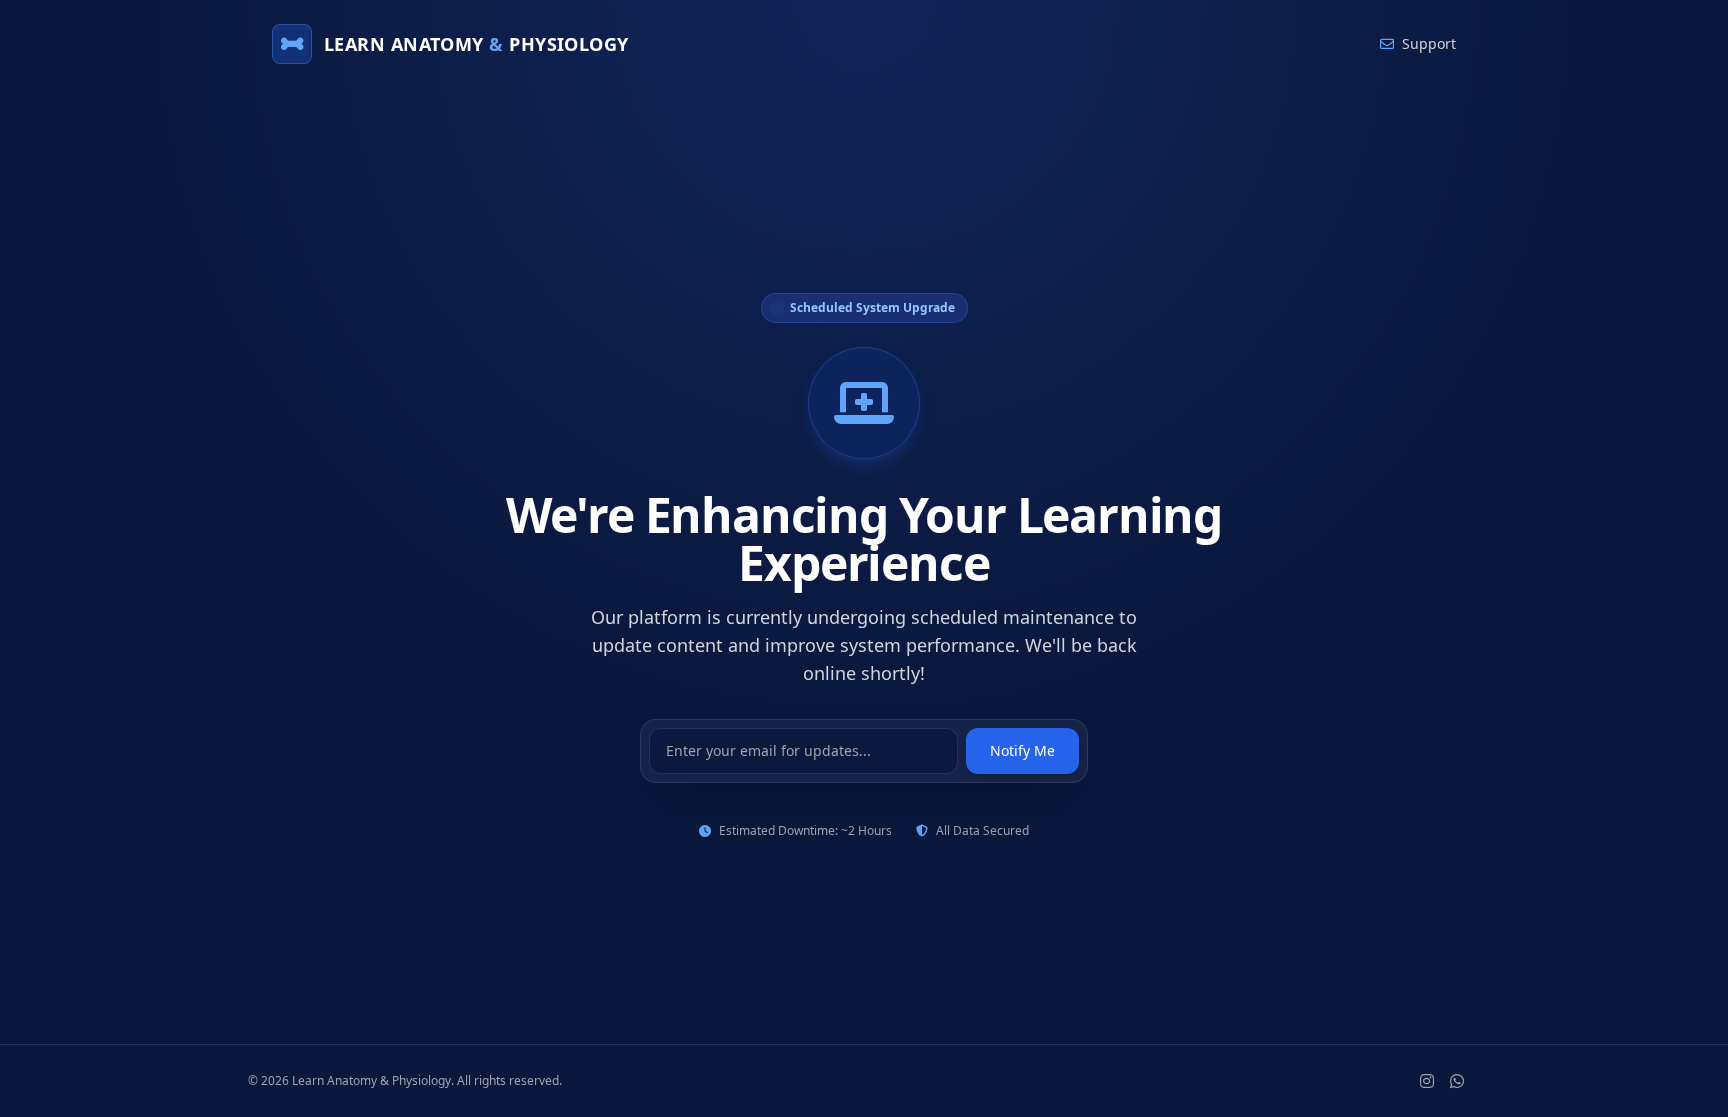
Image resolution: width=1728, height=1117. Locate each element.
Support (1429, 43)
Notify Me (1022, 750)
